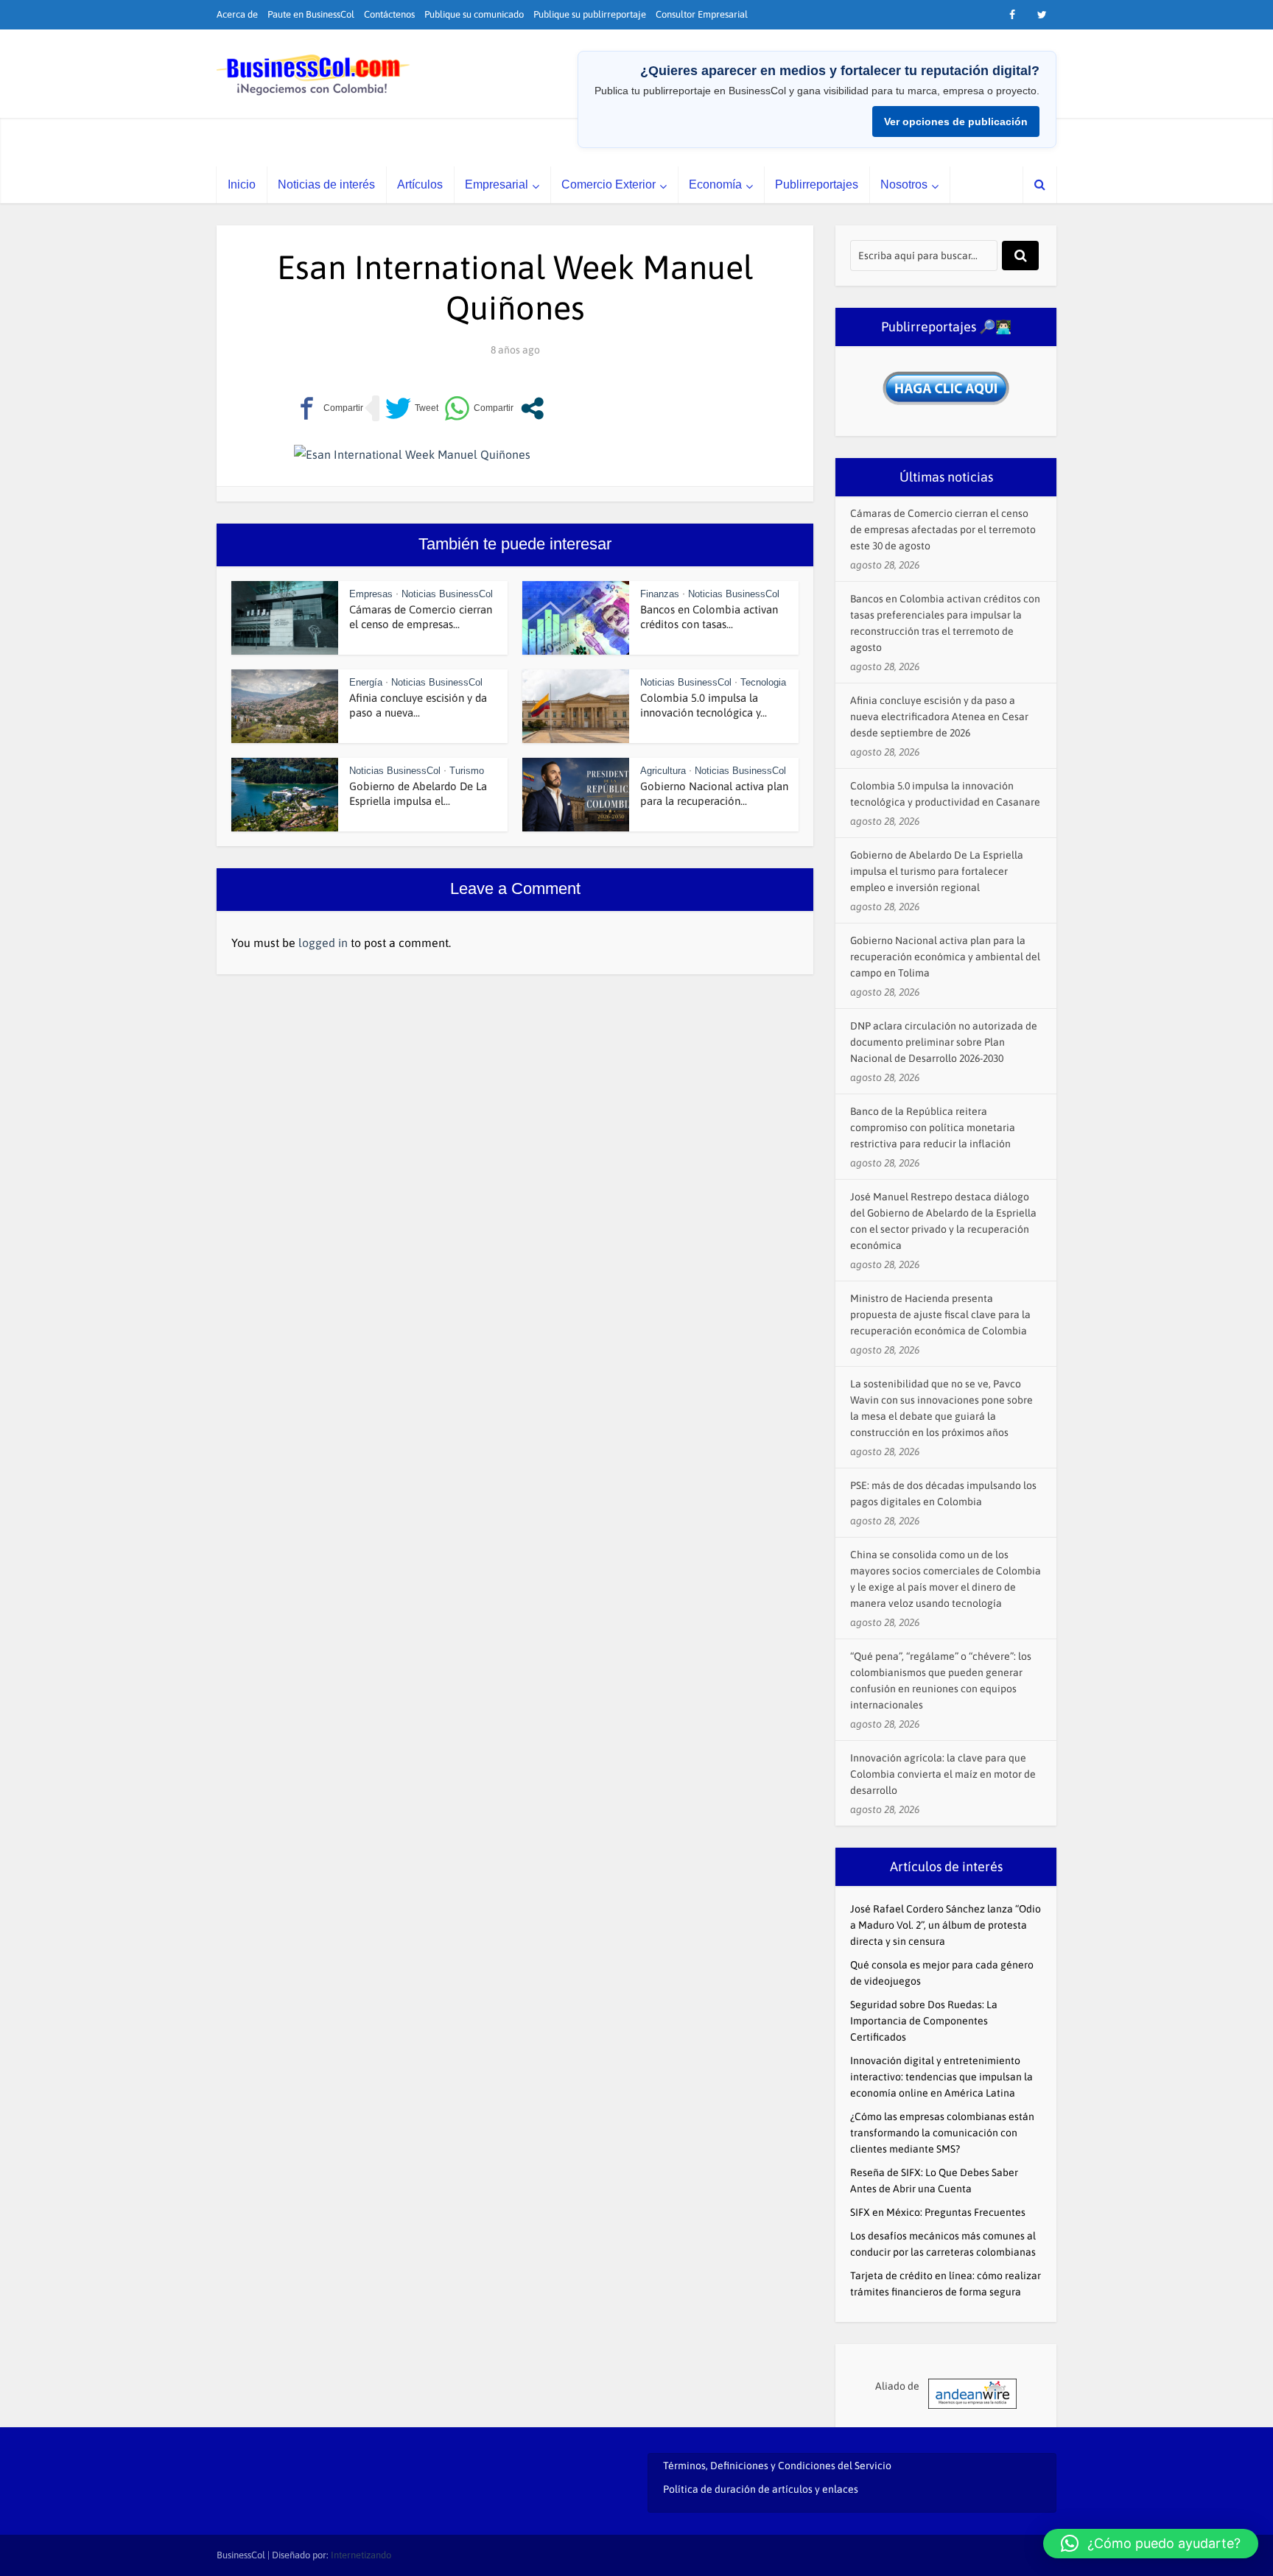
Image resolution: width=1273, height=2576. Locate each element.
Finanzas (660, 594)
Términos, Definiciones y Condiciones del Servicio (777, 2466)
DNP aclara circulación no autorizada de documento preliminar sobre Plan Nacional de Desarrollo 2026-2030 (944, 1042)
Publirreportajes (817, 184)
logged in (323, 943)
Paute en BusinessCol (311, 14)
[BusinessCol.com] (313, 75)
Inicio (242, 184)
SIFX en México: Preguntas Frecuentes (938, 2212)
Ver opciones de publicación (956, 122)
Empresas (371, 594)
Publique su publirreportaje (590, 14)
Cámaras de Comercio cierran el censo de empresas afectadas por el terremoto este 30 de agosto (943, 529)
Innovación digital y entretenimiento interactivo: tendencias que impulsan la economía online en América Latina (941, 2077)
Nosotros (904, 184)
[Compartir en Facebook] (329, 408)
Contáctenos (389, 14)
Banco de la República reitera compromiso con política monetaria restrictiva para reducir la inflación (933, 1127)
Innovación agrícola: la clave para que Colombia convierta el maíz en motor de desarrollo (943, 1774)
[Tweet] (412, 408)
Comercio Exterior (609, 184)
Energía (366, 682)
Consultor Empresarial (702, 14)
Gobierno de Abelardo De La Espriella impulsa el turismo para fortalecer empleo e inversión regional (937, 871)
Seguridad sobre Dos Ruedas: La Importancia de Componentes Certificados (924, 2021)
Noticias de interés (326, 184)
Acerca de (237, 14)
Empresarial (497, 184)
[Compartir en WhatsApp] (479, 408)
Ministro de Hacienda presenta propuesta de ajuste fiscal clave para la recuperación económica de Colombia (940, 1315)
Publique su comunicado (474, 14)
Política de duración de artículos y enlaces (761, 2489)
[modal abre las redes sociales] (532, 408)
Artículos (420, 184)
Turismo (467, 771)
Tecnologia (763, 682)
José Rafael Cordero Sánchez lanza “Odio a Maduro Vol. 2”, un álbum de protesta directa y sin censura (946, 1925)
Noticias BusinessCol (447, 594)
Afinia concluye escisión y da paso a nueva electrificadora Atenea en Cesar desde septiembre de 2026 (939, 717)
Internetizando (361, 2555)
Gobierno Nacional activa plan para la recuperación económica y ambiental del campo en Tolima (945, 957)
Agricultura (663, 771)
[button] (1151, 2544)
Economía (715, 184)
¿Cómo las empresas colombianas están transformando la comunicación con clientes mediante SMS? (942, 2133)
